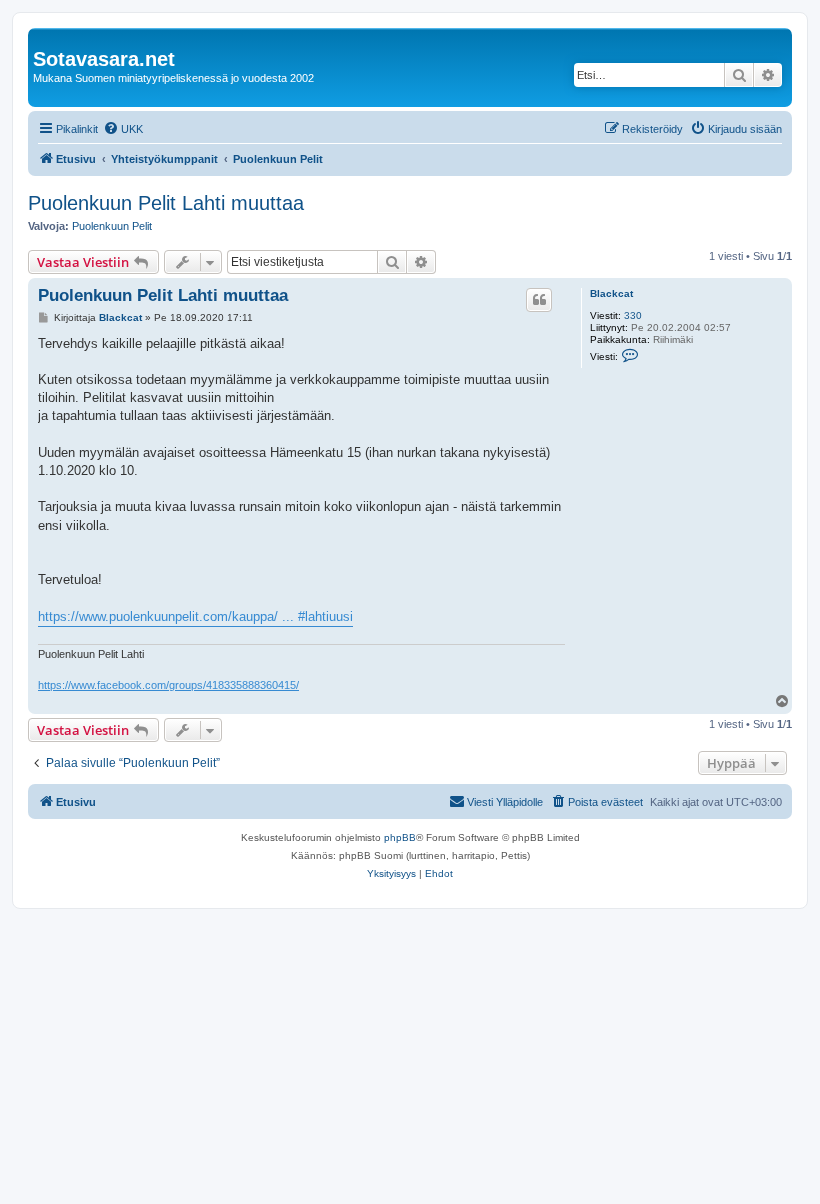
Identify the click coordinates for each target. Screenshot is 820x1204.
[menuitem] (123, 129)
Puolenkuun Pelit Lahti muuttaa (166, 203)
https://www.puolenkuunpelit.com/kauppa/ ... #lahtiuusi (195, 616)
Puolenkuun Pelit (112, 226)
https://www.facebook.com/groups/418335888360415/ (168, 685)
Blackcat (611, 293)
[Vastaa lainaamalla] (539, 300)
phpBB (400, 837)
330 (633, 315)
